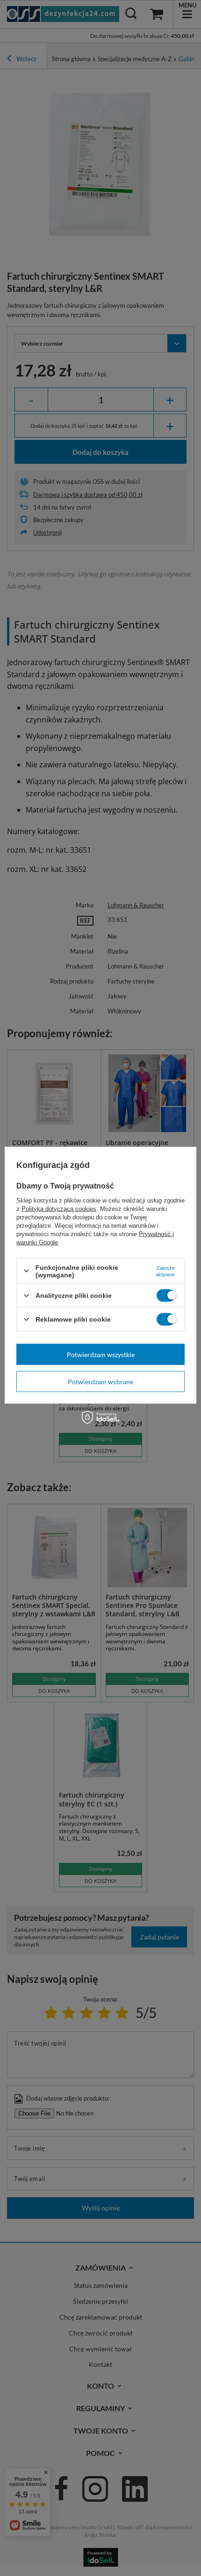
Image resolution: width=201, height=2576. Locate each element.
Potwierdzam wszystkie (101, 1354)
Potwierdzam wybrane (100, 1381)
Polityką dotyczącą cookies (59, 1208)
